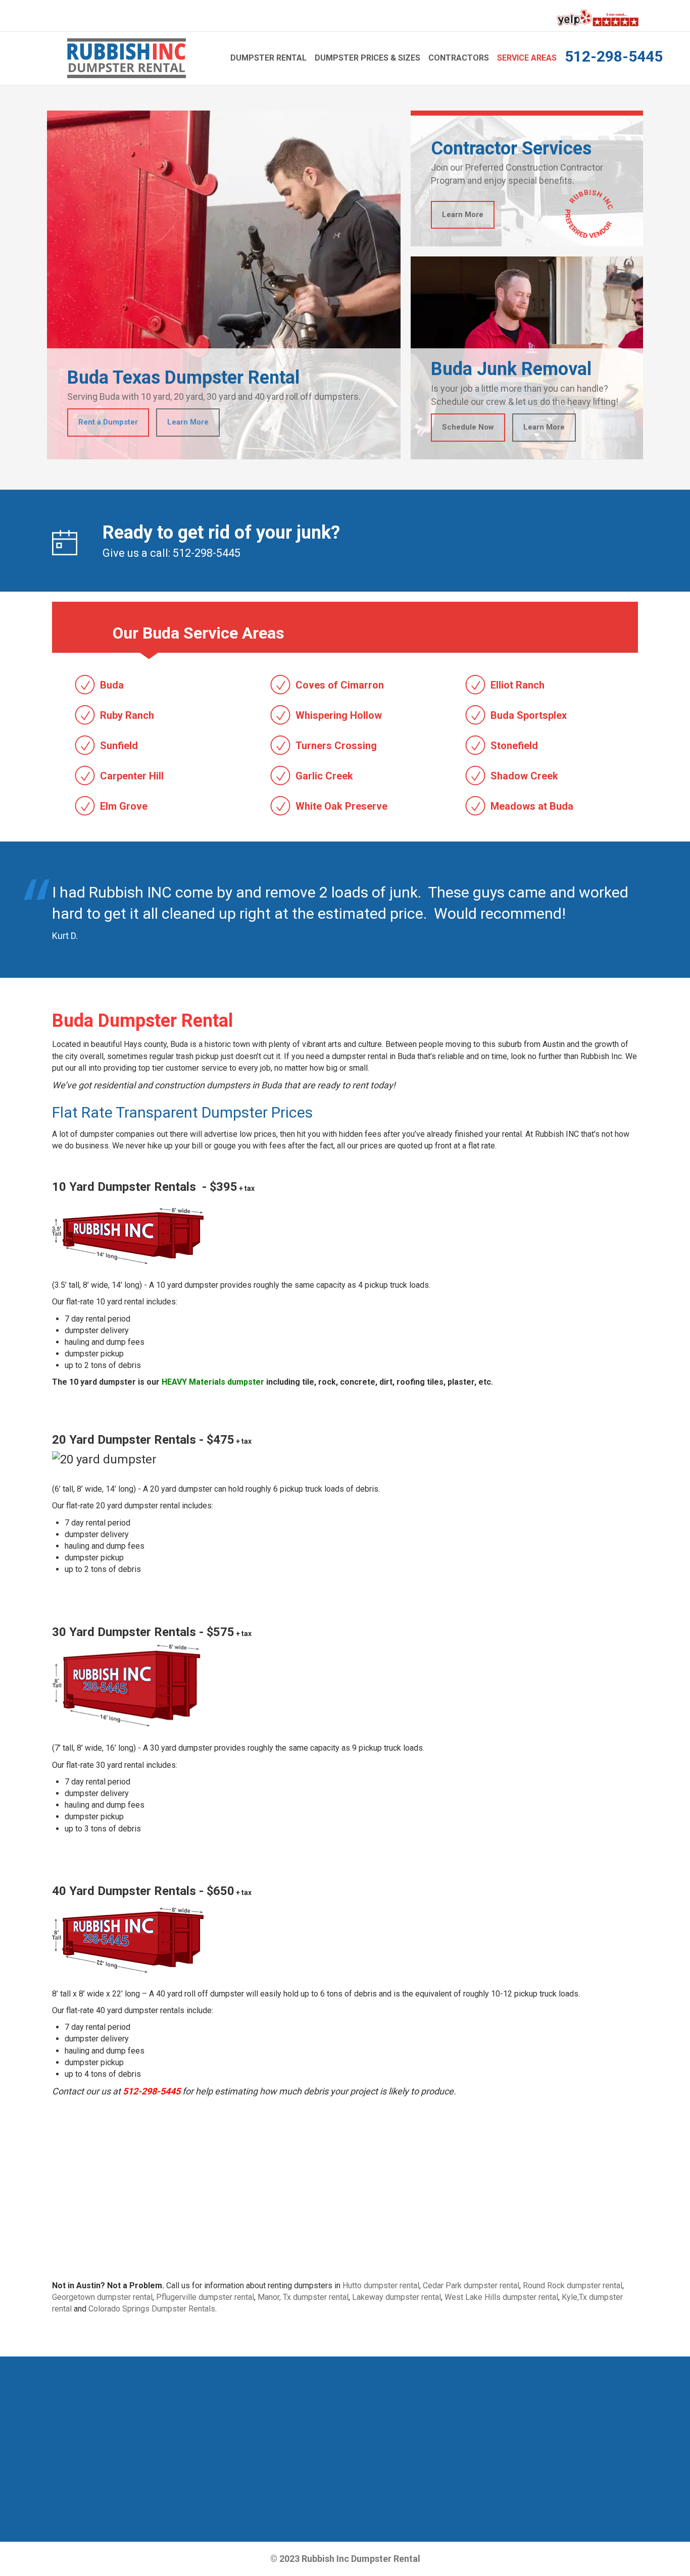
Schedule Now (468, 427)
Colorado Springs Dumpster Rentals (152, 2309)
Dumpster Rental (268, 58)
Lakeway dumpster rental (397, 2297)
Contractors (459, 58)
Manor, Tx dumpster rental (303, 2297)
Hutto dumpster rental (381, 2285)
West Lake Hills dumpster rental (501, 2297)
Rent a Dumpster (108, 422)
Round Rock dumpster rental (573, 2285)
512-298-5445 (614, 56)
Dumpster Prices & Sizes (367, 58)
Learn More (188, 422)
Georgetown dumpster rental (102, 2297)
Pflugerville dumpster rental (205, 2297)
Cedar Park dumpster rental (471, 2285)
